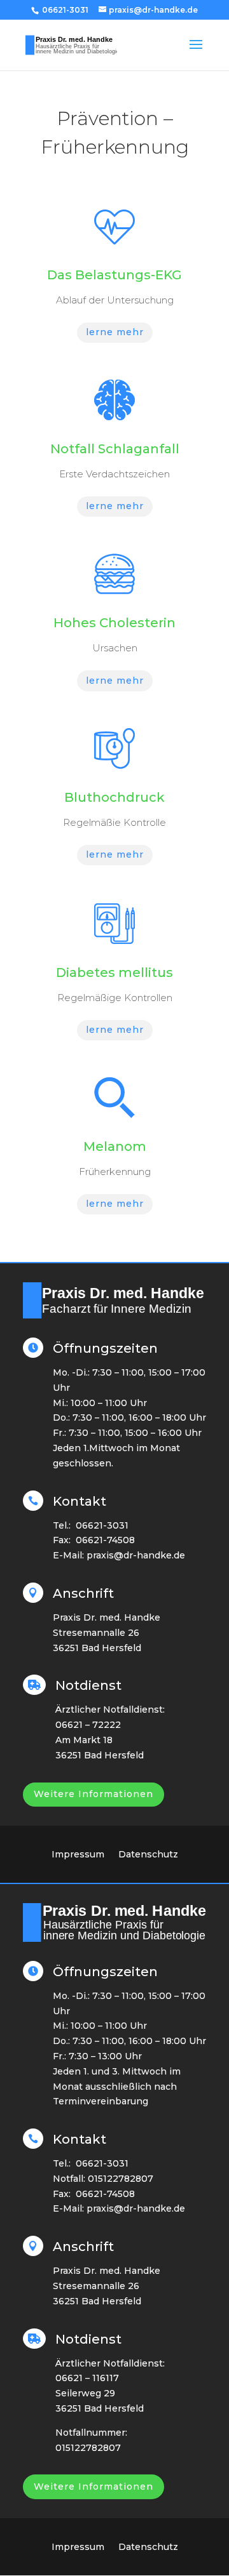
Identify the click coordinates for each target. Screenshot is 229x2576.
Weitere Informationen (94, 1794)
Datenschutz (148, 1855)
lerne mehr (115, 332)
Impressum (78, 1855)
